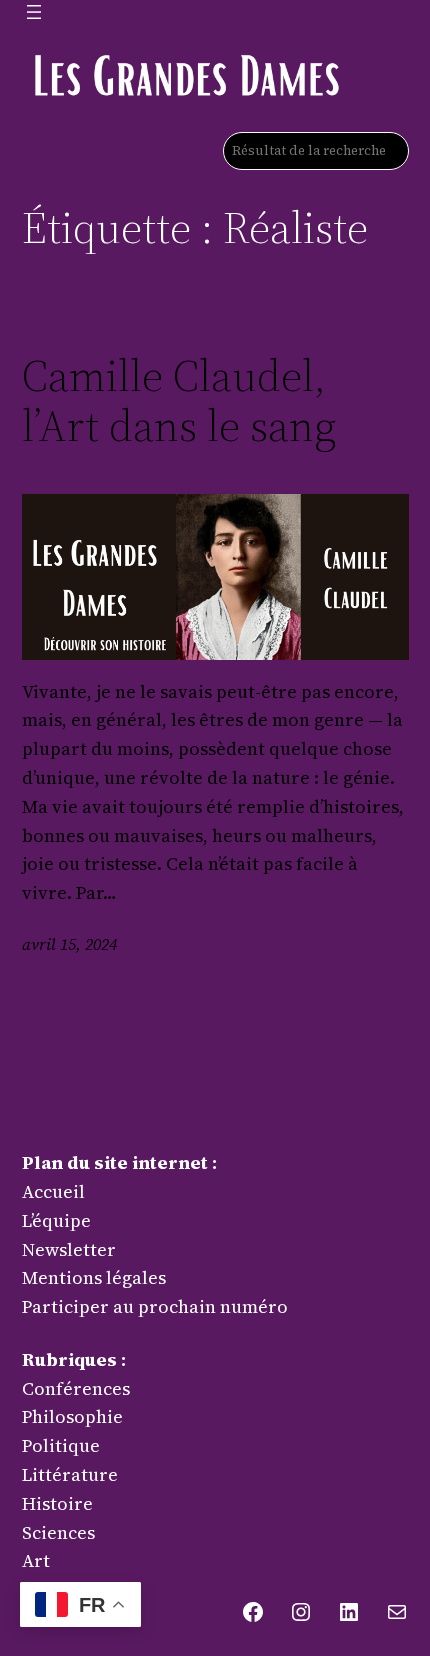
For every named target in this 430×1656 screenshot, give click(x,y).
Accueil (53, 1191)
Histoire (57, 1503)
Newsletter (69, 1249)
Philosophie (72, 1416)
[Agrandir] (320, 74)
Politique (61, 1445)
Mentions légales (94, 1277)
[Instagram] (301, 1612)
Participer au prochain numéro (155, 1306)
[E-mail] (397, 1612)
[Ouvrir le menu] (34, 12)
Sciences (58, 1532)
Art (36, 1560)
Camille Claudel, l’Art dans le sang (179, 401)
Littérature (70, 1474)
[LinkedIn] (349, 1612)
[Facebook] (253, 1612)
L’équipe (56, 1220)
